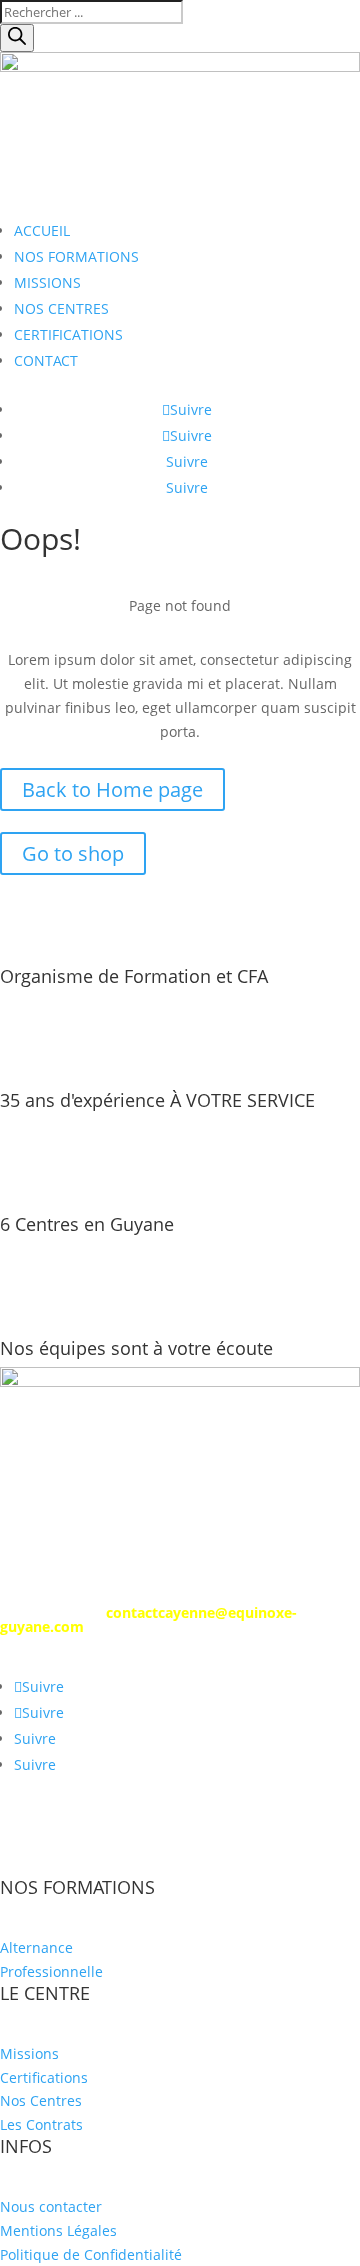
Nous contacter (51, 2206)
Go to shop (73, 853)
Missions (29, 2053)
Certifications (44, 2077)
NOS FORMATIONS (76, 256)
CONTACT (46, 360)
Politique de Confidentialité (91, 2254)
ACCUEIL (42, 230)
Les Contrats (41, 2124)
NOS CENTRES (61, 308)
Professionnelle (51, 1971)
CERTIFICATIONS (68, 334)
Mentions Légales (58, 2230)
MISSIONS (47, 282)
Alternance (36, 1947)
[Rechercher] (17, 38)
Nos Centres (41, 2100)
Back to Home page (112, 789)
